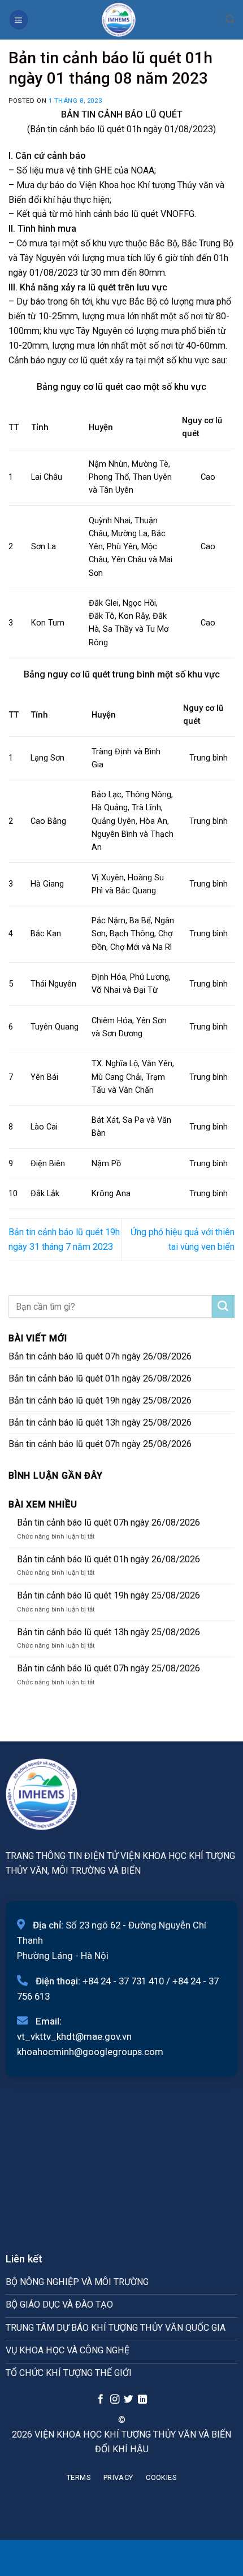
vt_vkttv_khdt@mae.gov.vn (74, 2036)
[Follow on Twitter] (128, 2400)
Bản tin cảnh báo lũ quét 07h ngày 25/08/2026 (100, 1444)
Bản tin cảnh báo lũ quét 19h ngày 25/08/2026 (100, 1400)
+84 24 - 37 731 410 (123, 1981)
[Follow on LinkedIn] (142, 2400)
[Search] (230, 19)
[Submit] (223, 1306)
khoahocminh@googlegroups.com (90, 2052)
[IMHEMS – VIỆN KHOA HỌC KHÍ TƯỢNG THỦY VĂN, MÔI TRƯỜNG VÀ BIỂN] (119, 20)
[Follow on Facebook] (101, 2400)
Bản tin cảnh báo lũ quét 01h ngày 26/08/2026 (100, 1378)
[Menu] (19, 19)
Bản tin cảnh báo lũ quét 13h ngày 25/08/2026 (100, 1422)
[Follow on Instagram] (114, 2400)
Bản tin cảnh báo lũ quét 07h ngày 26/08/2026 (100, 1356)
